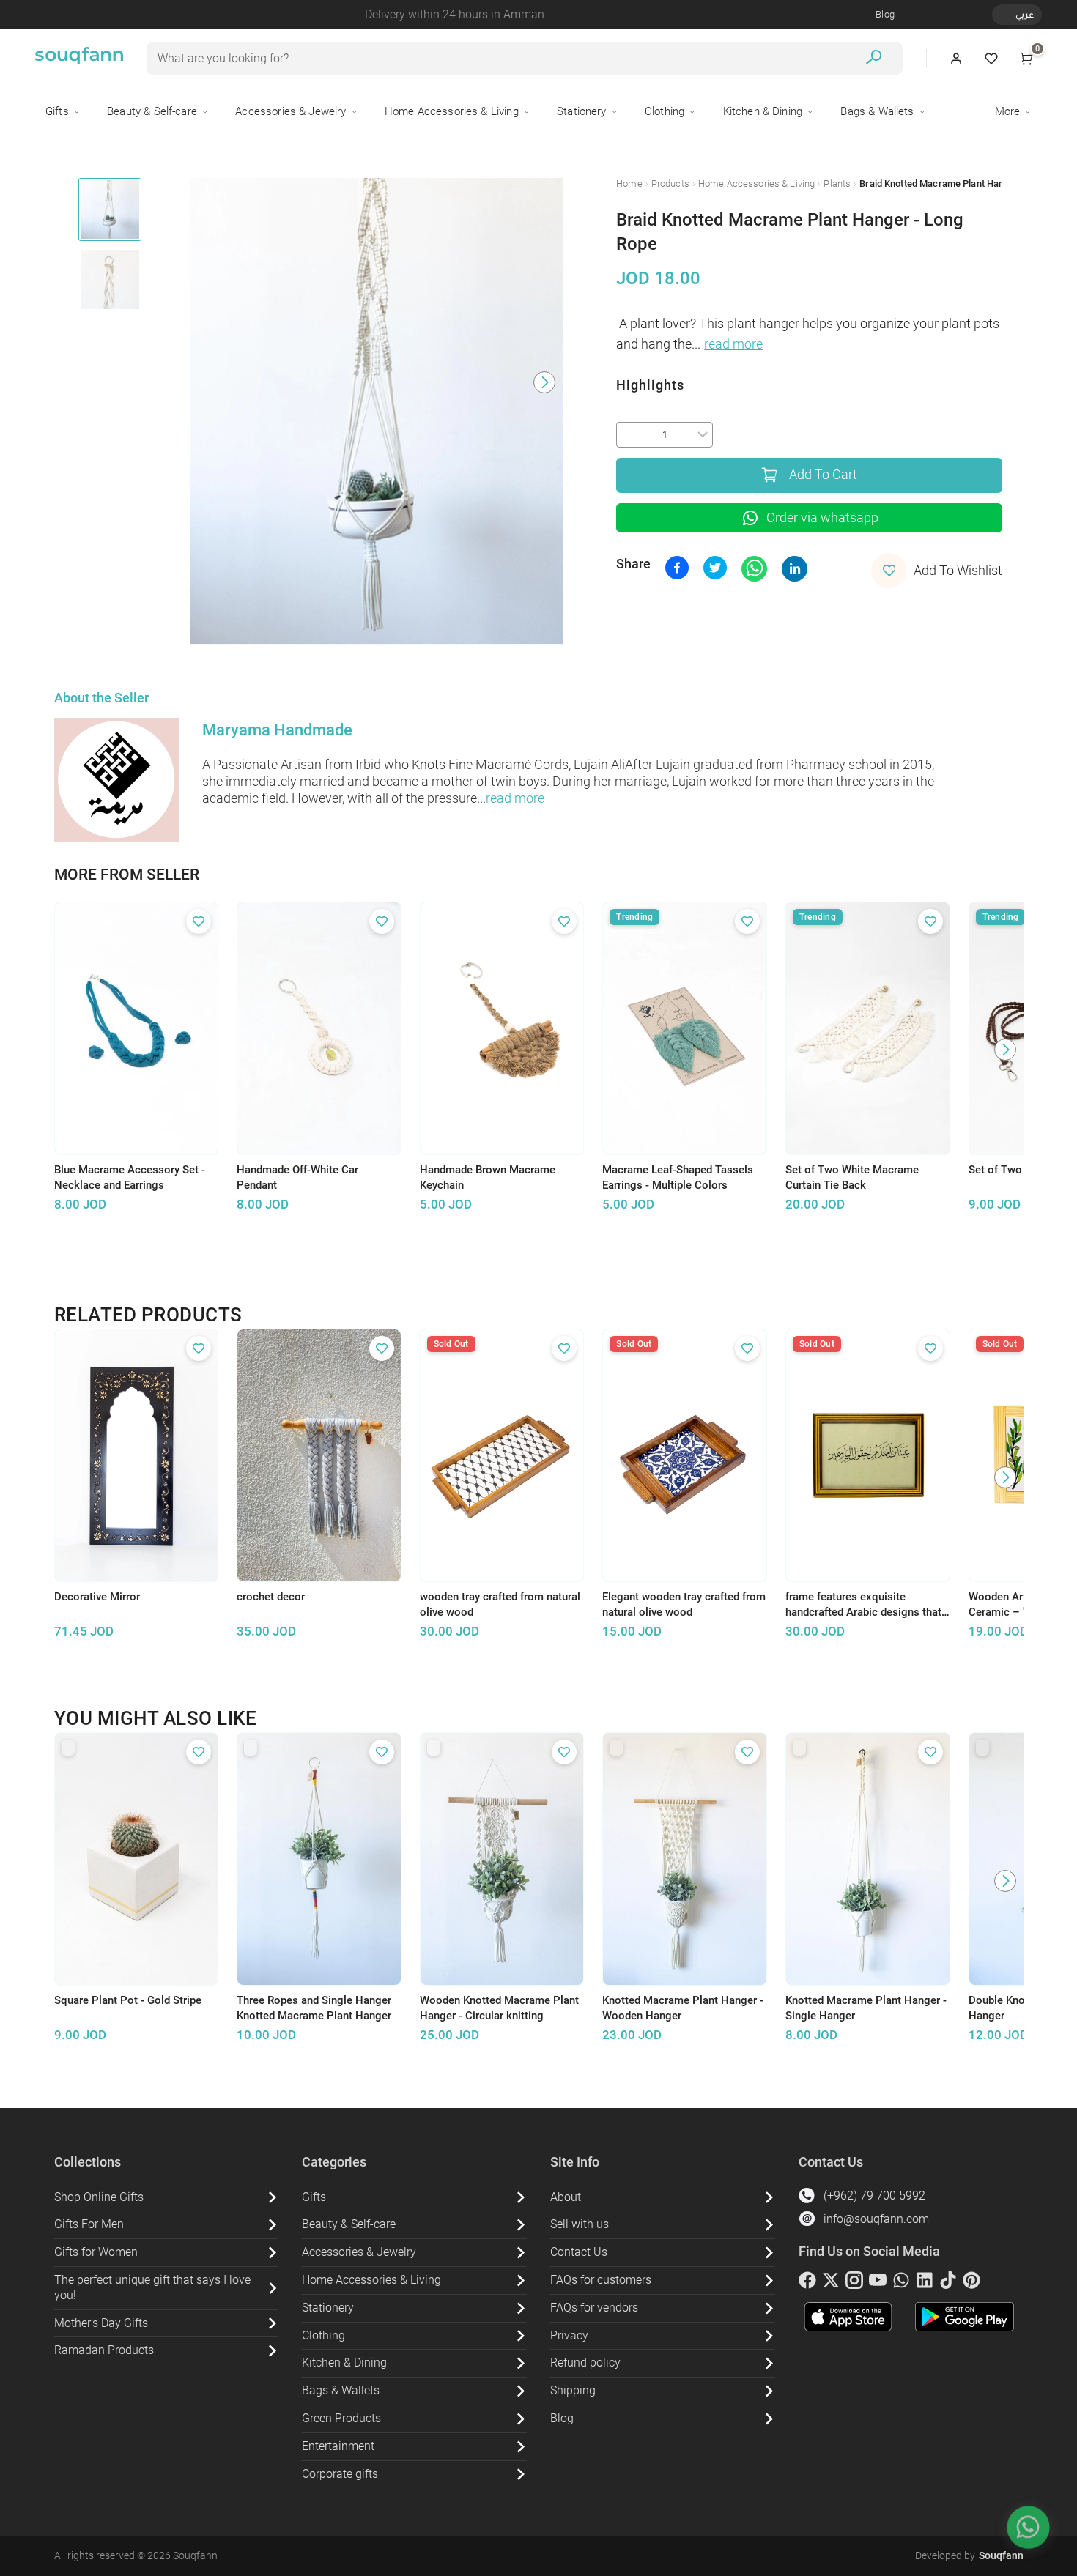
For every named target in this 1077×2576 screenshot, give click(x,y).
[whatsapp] (901, 2283)
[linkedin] (925, 2283)
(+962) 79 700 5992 (874, 2195)
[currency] (1001, 15)
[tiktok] (948, 2283)
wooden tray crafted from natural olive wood (500, 1604)
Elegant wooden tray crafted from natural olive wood (684, 1604)
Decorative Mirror (97, 1597)
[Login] (956, 59)
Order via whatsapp (822, 518)
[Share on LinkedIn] (795, 569)
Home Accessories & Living (756, 183)
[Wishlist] (991, 59)
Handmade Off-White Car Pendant (297, 1177)
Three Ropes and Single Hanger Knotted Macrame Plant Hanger (314, 2008)
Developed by (969, 2555)
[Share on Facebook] (677, 568)
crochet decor (271, 1597)
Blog (885, 14)
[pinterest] (971, 2283)
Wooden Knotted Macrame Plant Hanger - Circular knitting (499, 2008)
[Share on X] (715, 568)
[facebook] (807, 2283)
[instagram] (854, 2283)
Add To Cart (823, 475)
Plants (837, 183)
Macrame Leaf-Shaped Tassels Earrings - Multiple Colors (678, 1177)
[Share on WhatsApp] (754, 569)
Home (629, 183)
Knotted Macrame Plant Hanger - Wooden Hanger (683, 2008)
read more (733, 344)
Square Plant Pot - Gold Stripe (128, 2000)
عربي (1025, 14)
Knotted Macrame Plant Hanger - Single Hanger (866, 2008)
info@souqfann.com (876, 2219)
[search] (874, 59)
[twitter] (831, 2283)
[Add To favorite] (199, 921)
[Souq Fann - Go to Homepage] (79, 59)
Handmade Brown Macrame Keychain (488, 1177)
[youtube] (878, 2283)
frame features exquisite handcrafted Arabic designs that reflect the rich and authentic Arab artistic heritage (863, 1605)
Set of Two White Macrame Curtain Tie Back (852, 1177)
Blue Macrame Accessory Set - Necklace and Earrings (130, 1177)
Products (670, 183)
